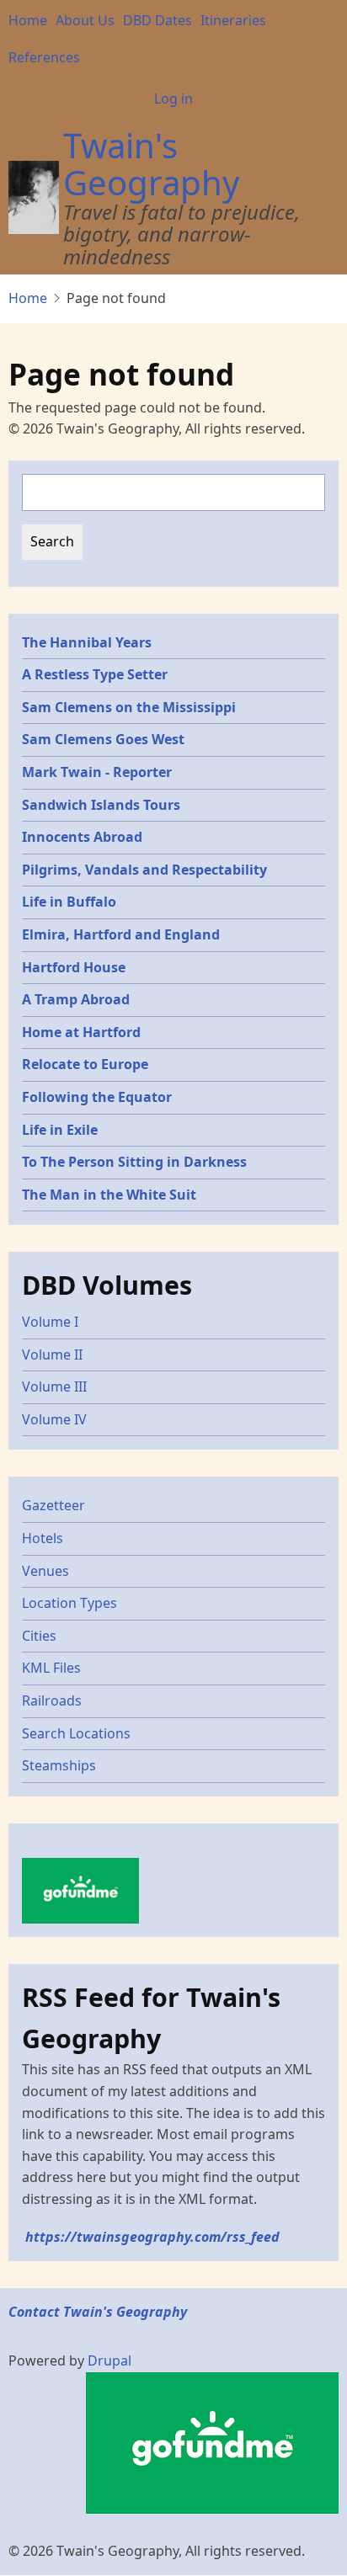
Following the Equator (97, 1097)
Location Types (69, 1603)
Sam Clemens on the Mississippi (129, 707)
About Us (85, 20)
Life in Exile (60, 1130)
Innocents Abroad (82, 837)
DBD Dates (157, 20)
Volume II (52, 1355)
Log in (173, 98)
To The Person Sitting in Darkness (134, 1162)
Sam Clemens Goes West (103, 739)
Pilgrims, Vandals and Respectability (144, 870)
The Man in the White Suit (109, 1195)
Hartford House (74, 967)
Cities (39, 1636)
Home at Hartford (81, 1032)
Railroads (52, 1700)
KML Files (51, 1668)
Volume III (54, 1386)
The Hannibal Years (87, 642)
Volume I (50, 1322)
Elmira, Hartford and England (121, 934)
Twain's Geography (151, 164)
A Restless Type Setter (95, 674)
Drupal (109, 2360)
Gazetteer (53, 1505)
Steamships (59, 1765)
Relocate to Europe (85, 1064)
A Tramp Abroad (76, 999)
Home (28, 20)
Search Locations (76, 1733)
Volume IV (54, 1419)
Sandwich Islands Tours (101, 805)
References (44, 57)
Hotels (43, 1538)
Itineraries (233, 20)
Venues (45, 1571)
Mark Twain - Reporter (97, 772)
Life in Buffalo (69, 902)
